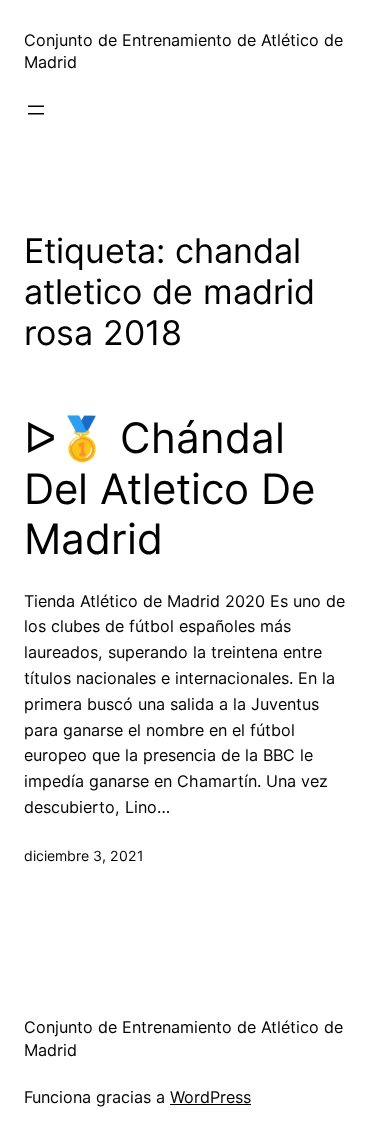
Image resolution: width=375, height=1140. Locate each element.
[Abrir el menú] (36, 110)
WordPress (210, 1097)
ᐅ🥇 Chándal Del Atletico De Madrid (169, 488)
